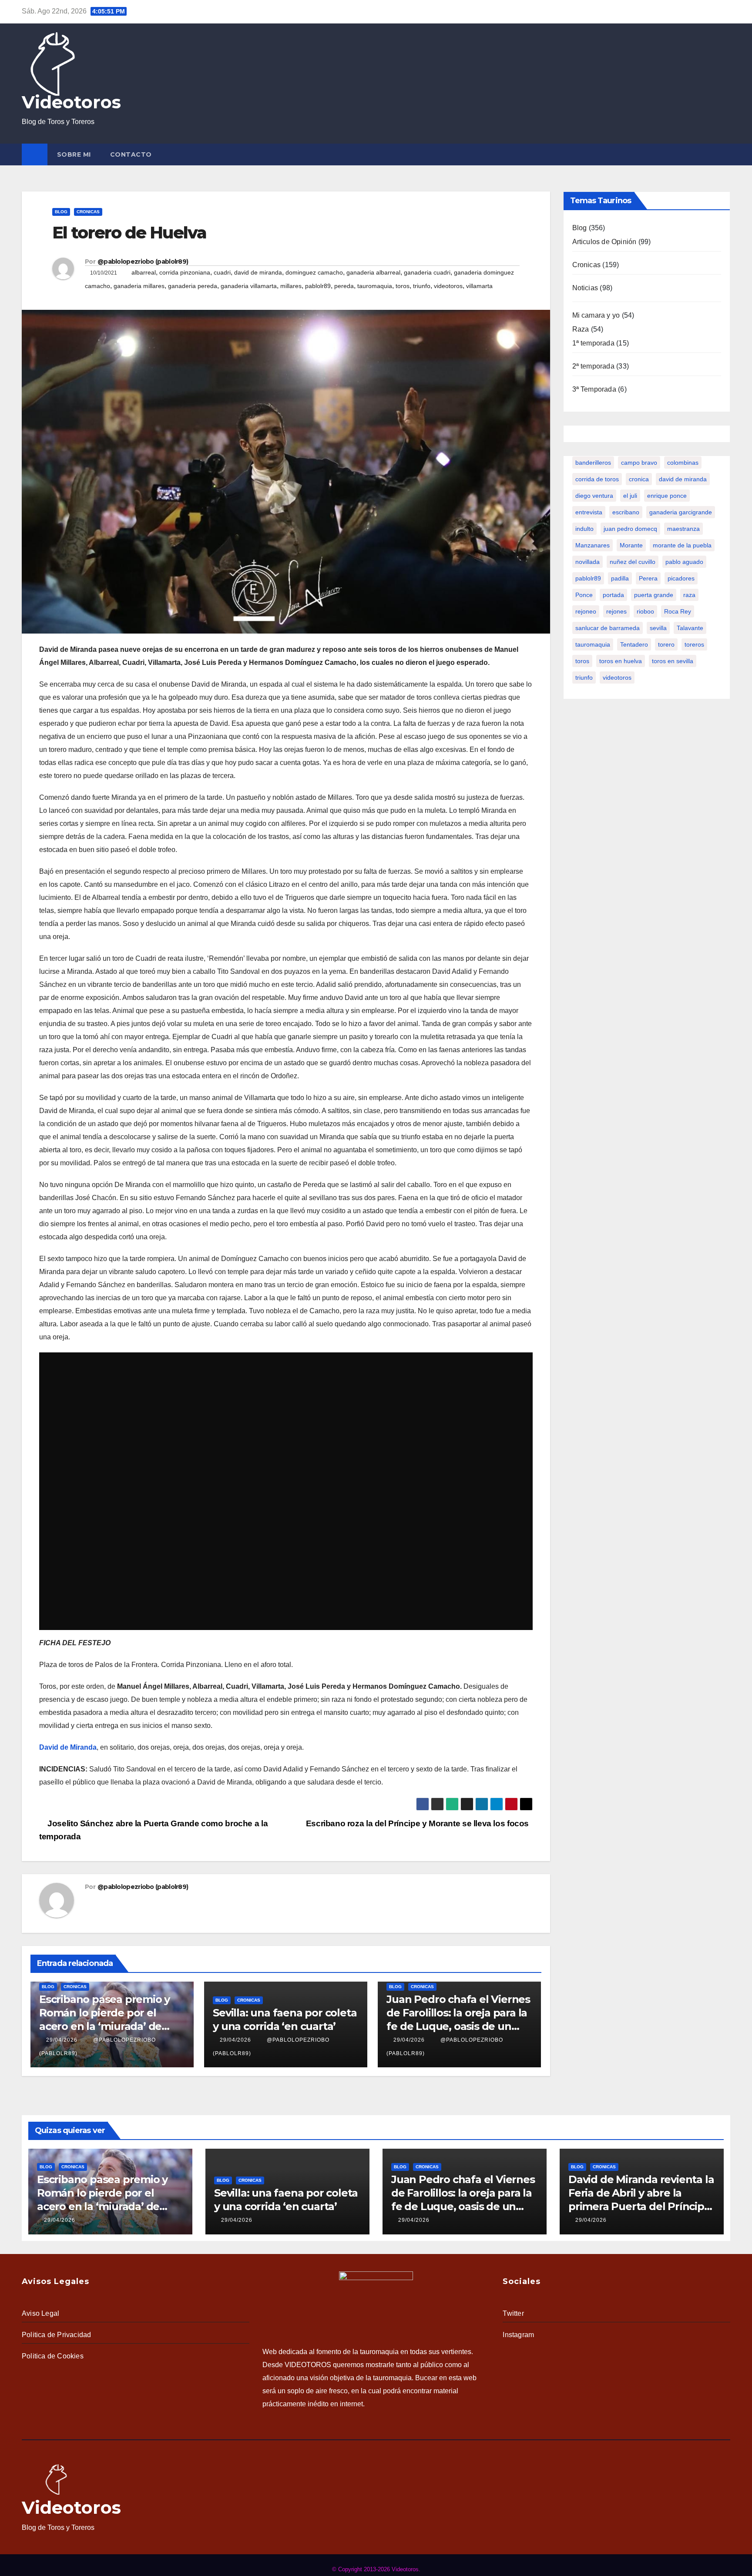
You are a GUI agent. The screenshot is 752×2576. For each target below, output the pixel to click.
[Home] (35, 154)
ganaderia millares (139, 286)
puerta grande (654, 595)
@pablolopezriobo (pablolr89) (143, 262)
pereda (344, 286)
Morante (631, 545)
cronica (639, 479)
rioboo (645, 611)
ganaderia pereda (193, 286)
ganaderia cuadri (427, 272)
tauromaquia (375, 286)
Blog (61, 212)
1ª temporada (593, 343)
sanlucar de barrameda (608, 628)
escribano (626, 512)
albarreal (144, 272)
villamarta (479, 286)
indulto (584, 529)
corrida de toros (597, 479)
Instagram (518, 2335)
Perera (648, 578)
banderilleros (593, 463)
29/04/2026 (62, 2040)
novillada (587, 562)
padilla (620, 578)
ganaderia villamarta (249, 286)
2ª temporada (593, 366)
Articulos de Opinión (604, 242)
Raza (581, 329)
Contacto (131, 154)
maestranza (683, 529)
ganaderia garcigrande (681, 512)
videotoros (448, 286)
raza (689, 595)
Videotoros (71, 102)
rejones (616, 611)
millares (291, 286)
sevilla (658, 628)
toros (403, 286)
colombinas (683, 463)
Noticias (585, 288)
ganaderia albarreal (373, 272)
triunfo (422, 286)
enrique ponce (667, 496)
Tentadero (634, 644)
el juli (630, 496)
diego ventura (594, 496)
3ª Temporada (594, 389)
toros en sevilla (673, 661)
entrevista (589, 512)
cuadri (222, 272)
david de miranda (258, 272)
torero (666, 644)
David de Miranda (68, 1747)
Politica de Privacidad (56, 2335)
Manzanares (593, 545)
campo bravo (639, 463)
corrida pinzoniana (185, 272)
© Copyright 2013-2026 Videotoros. (376, 2569)
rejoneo (586, 611)
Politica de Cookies (53, 2356)
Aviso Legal (40, 2313)
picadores (681, 578)
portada (613, 595)
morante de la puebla (682, 545)
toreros (694, 644)
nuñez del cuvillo (633, 562)
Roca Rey (678, 611)
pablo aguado (684, 562)
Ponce (584, 595)
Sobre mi (74, 154)
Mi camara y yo (596, 315)
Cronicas (88, 212)
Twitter (513, 2313)
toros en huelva (621, 661)
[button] (725, 154)
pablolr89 (318, 286)
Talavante (690, 628)
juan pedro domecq (630, 529)
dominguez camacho (314, 272)
